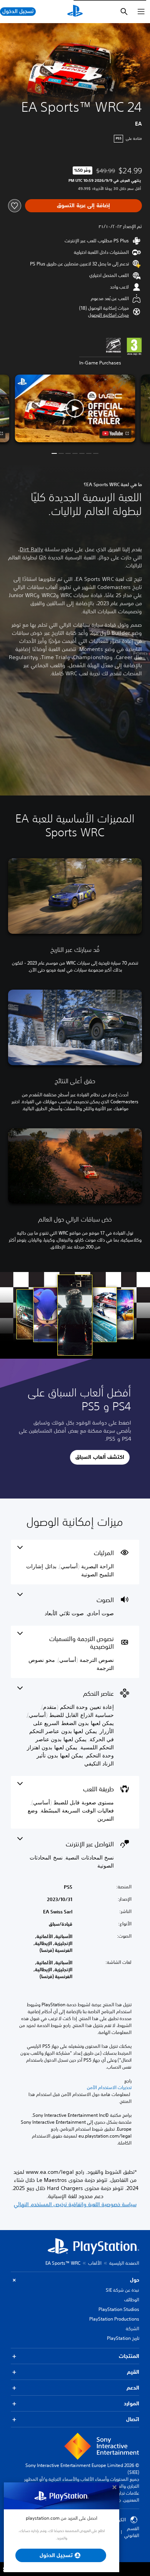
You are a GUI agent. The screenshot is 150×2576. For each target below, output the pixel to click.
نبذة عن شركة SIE (122, 2290)
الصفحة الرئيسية (124, 2263)
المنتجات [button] (129, 2356)
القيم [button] (133, 2372)
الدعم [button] (133, 2388)
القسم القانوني (132, 2532)
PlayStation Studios (119, 2309)
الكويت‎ (119, 2520)
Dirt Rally (31, 549)
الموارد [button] (132, 2403)
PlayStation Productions (114, 2319)
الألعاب (95, 2263)
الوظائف (132, 2300)
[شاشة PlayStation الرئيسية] (75, 12)
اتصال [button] (133, 2419)
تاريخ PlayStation (123, 2338)
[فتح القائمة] (141, 12)
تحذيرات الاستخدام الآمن (109, 2088)
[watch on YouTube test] (116, 433)
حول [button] (135, 2280)
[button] (108, 315)
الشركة (132, 2328)
